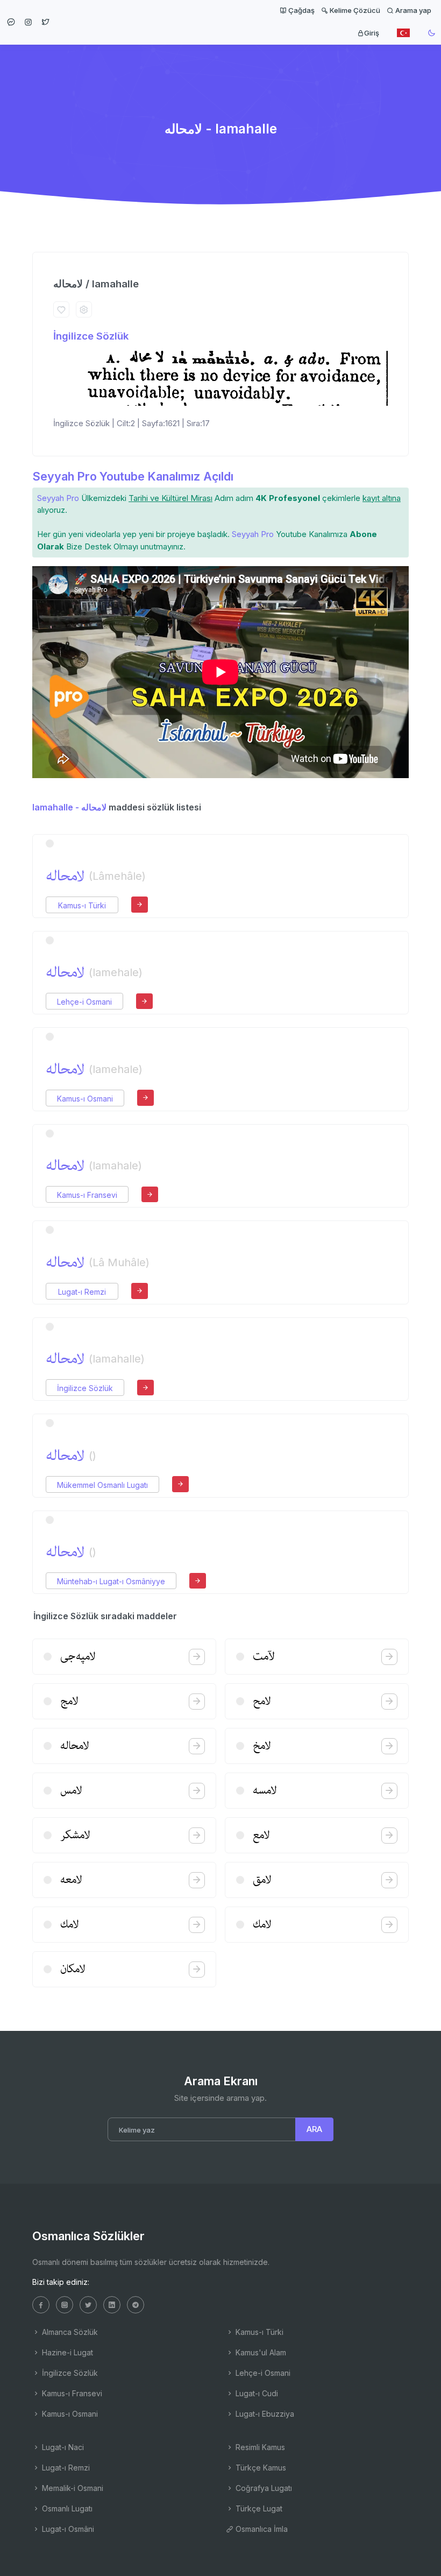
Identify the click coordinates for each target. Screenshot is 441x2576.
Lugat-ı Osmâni (67, 2529)
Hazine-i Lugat (66, 2352)
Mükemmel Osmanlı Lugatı (102, 1485)
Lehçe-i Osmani (84, 1002)
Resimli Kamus (259, 2447)
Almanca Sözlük (69, 2332)
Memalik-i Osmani (72, 2488)
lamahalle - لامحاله (69, 807)
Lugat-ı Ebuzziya (264, 2414)
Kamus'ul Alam (260, 2352)
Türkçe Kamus (260, 2468)
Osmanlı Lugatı (66, 2508)
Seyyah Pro (58, 498)
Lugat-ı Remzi (82, 1292)
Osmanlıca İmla (261, 2529)
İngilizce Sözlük (91, 336)
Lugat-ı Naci (62, 2447)
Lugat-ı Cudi (256, 2393)
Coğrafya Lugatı (263, 2488)
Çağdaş (301, 10)
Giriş (372, 33)
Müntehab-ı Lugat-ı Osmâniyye (111, 1581)
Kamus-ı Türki (82, 905)
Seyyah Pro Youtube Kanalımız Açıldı (133, 476)
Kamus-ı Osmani (85, 1099)
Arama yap (412, 10)
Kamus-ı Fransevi (87, 1195)
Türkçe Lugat (258, 2508)
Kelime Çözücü (354, 10)
